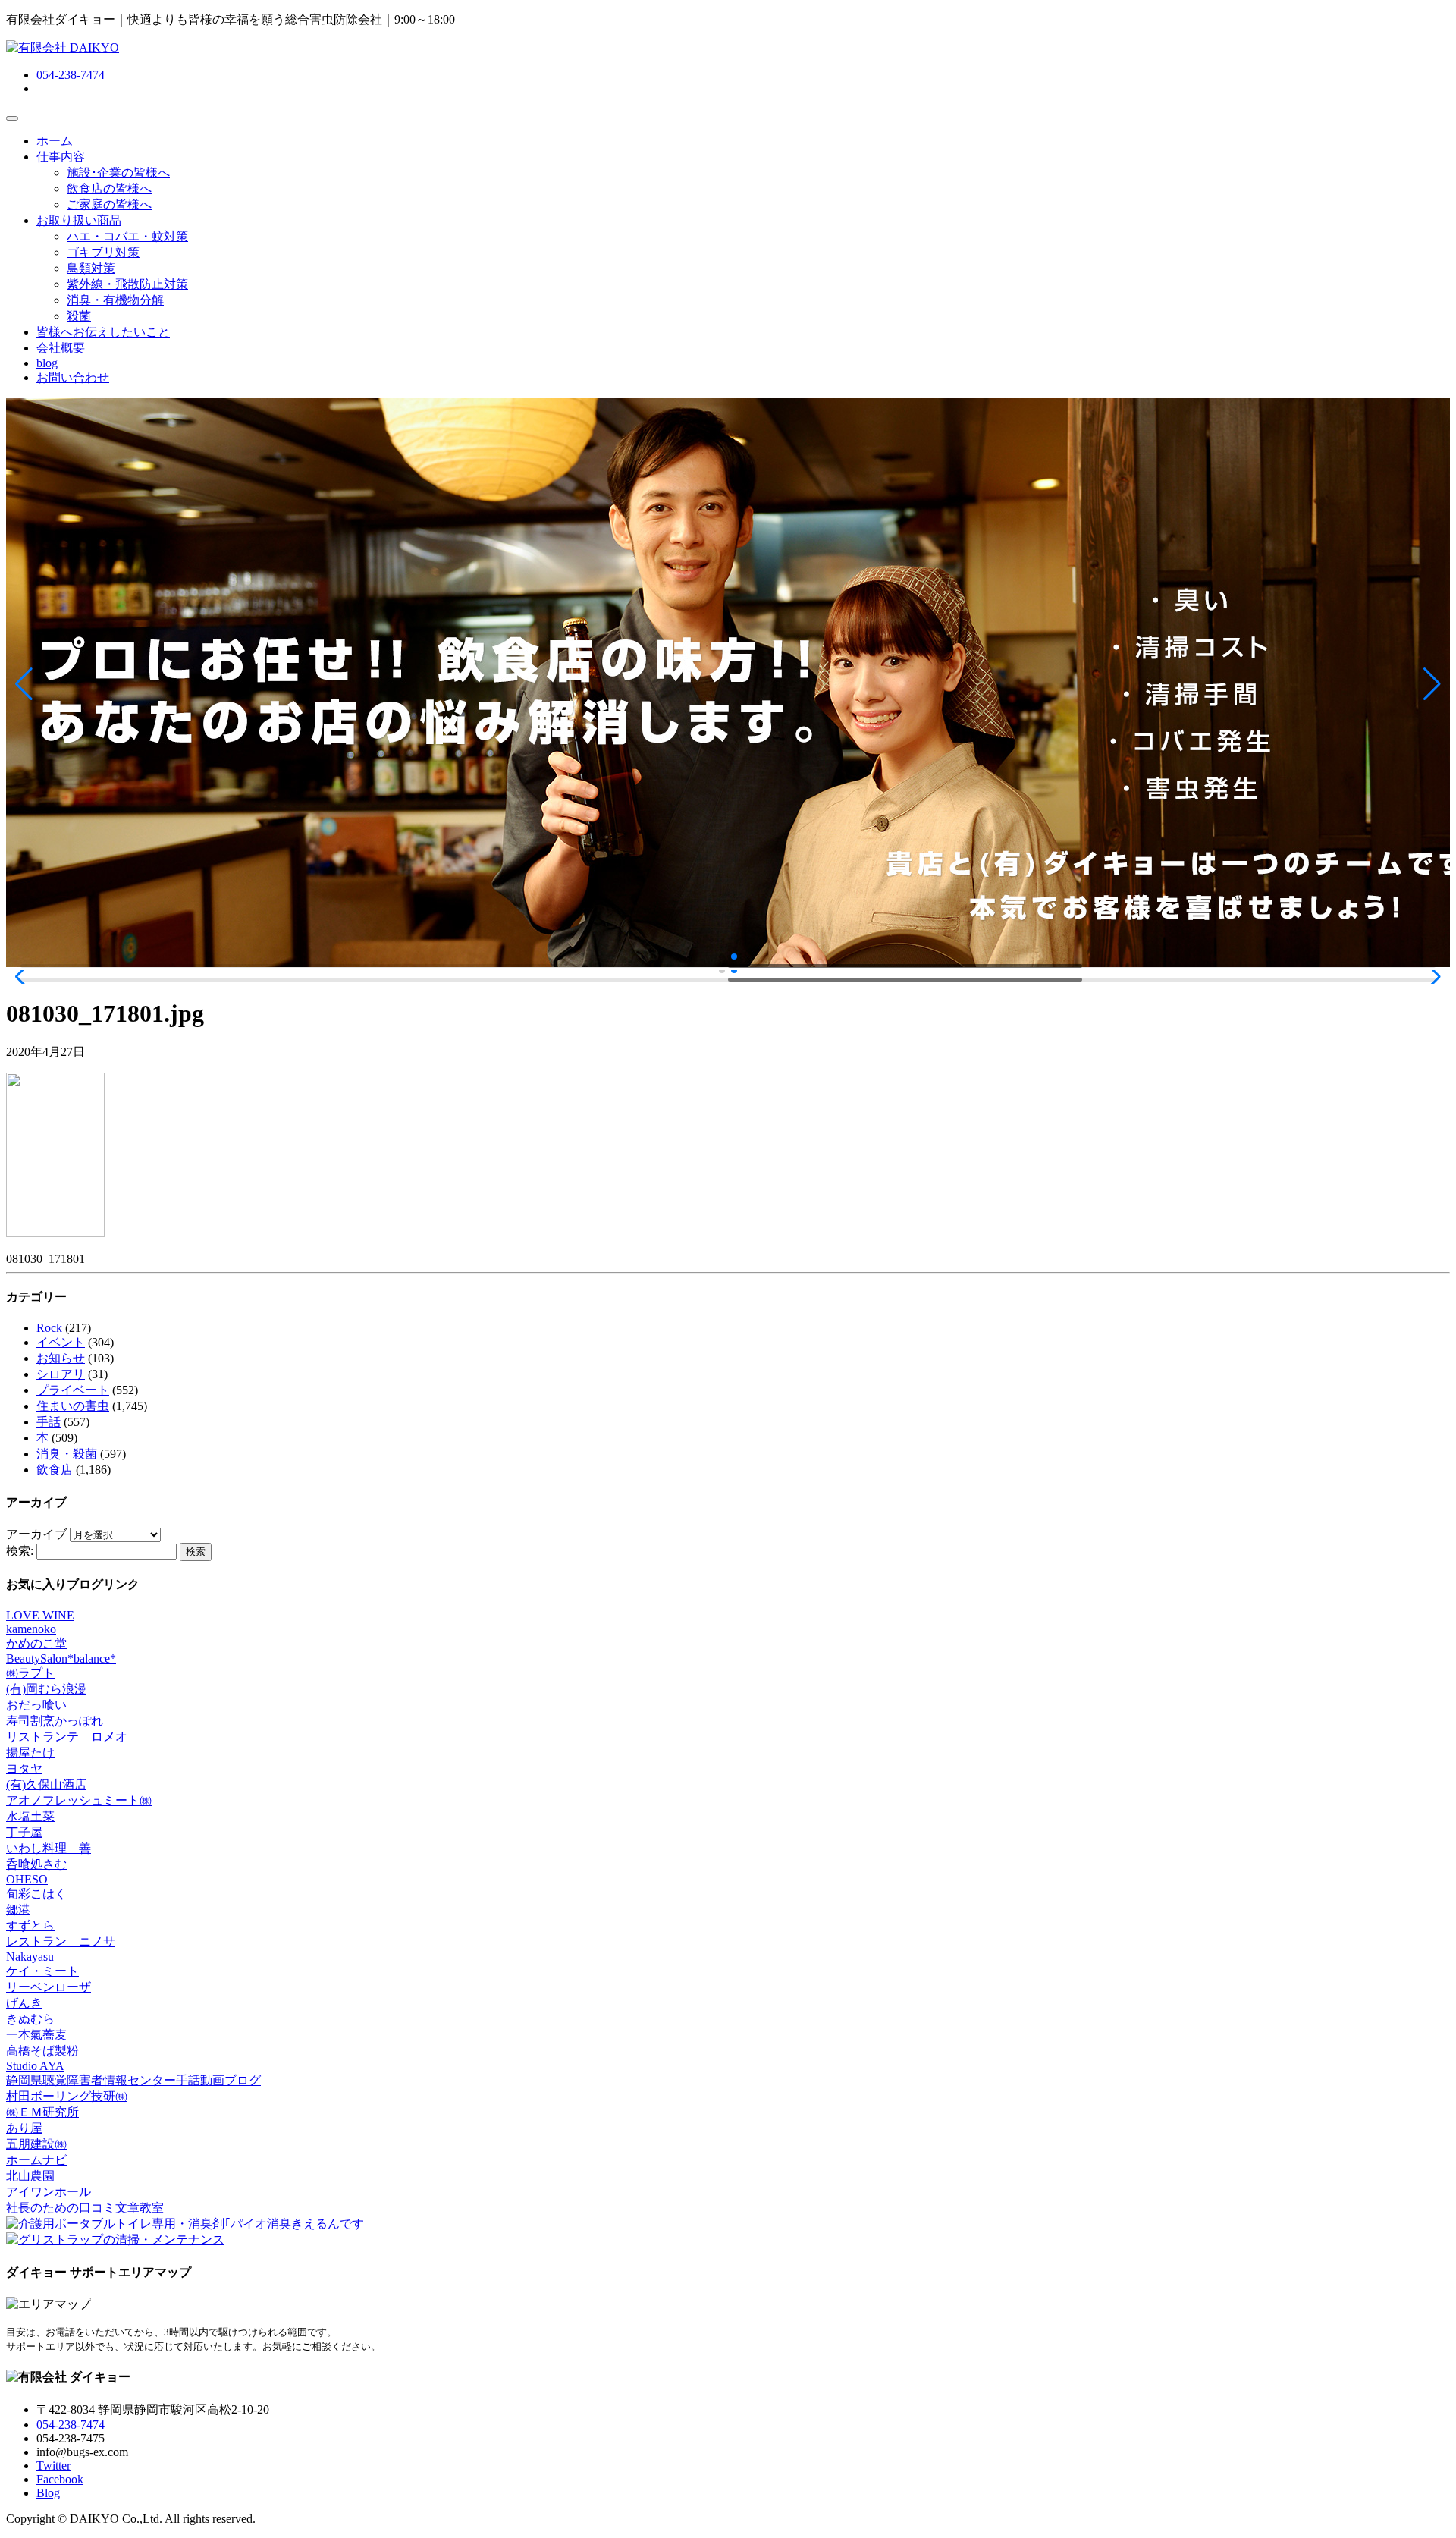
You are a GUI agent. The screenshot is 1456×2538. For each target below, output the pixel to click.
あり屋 (24, 2128)
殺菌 (79, 316)
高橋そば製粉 (42, 2051)
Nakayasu (30, 1957)
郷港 (18, 1910)
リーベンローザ (49, 1987)
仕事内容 (61, 157)
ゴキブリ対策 (103, 252)
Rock (49, 1328)
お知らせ (61, 1358)
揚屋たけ (30, 1753)
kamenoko (31, 1629)
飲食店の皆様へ (109, 188)
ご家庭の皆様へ (109, 204)
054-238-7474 (71, 75)
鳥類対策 (91, 268)
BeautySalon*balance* (61, 1658)
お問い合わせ (73, 377)
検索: (20, 1551)
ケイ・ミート (42, 1971)
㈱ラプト (30, 1673)
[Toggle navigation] (12, 118)
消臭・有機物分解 (115, 300)
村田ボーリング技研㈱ (67, 2096)
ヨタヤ (24, 1768)
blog (47, 363)
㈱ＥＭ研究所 (42, 2112)
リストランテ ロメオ (67, 1737)
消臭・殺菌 (67, 1454)
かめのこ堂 (36, 1643)
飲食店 (55, 1470)
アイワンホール (49, 2192)
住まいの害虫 (73, 1406)
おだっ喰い (36, 1705)
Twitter (53, 2466)
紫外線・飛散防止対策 (127, 284)
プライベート (73, 1390)
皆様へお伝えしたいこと (103, 332)
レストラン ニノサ (61, 1941)
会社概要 (61, 348)
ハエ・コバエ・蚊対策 (127, 236)
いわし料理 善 (49, 1848)
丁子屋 (24, 1832)
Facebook (60, 2479)
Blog (48, 2493)
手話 (49, 1422)
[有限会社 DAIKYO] (63, 47)
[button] (24, 684)
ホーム (55, 141)
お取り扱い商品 (79, 220)
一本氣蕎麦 (36, 2035)
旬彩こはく (36, 1894)
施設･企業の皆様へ (118, 173)
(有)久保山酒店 (46, 1784)
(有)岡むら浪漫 (46, 1689)
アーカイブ (36, 1534)
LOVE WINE (40, 1615)
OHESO (27, 1879)
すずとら (30, 1925)
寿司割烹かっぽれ (55, 1721)
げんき (24, 2003)
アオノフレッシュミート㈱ (79, 1800)
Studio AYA (35, 2066)
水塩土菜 (30, 1816)
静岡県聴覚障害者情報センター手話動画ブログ (133, 2080)
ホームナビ (36, 2160)
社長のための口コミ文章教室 (85, 2208)
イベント (61, 1342)
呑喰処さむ (36, 1864)
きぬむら (30, 2019)
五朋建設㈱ (36, 2144)
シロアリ (61, 1374)
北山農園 (30, 2176)
